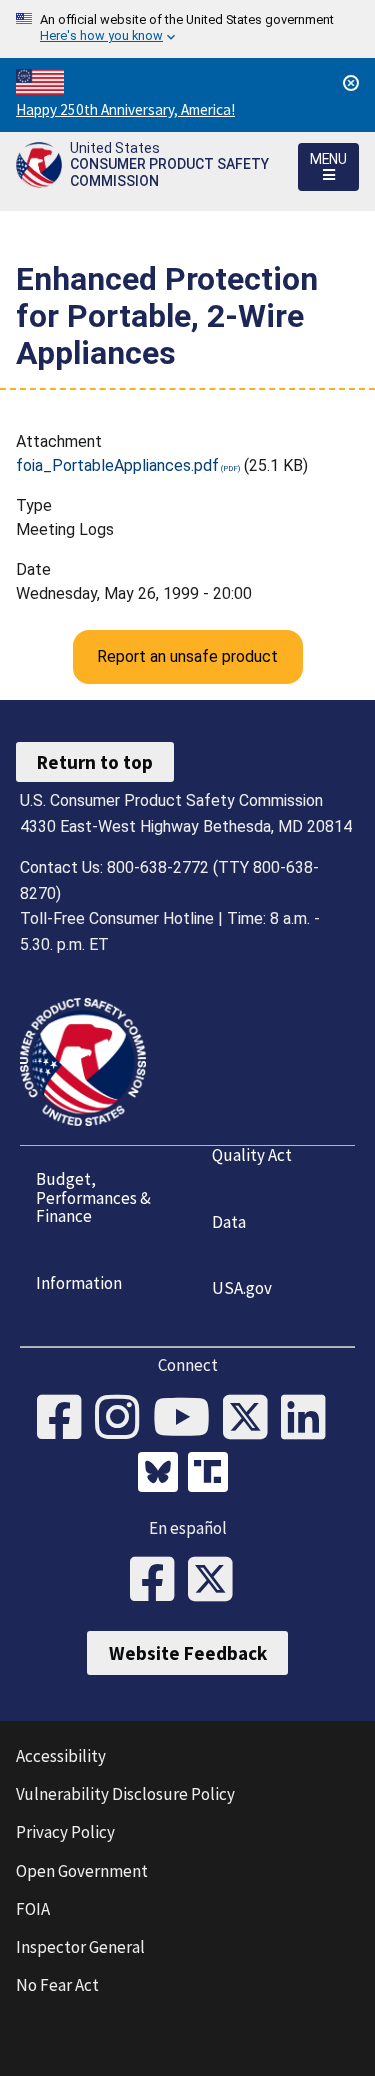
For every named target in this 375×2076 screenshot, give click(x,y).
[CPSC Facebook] (66, 1419)
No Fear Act (57, 1985)
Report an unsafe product (187, 656)
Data (229, 1222)
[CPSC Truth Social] (213, 1475)
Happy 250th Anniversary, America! (125, 109)
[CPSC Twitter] (252, 1419)
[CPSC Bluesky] (163, 1475)
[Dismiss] (351, 83)
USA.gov (242, 1288)
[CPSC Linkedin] (310, 1419)
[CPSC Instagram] (124, 1419)
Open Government (82, 1871)
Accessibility (61, 1756)
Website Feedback (188, 1653)
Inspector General (80, 1947)
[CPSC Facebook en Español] (159, 1581)
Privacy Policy (65, 1832)
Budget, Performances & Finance (93, 1197)
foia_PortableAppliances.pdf (117, 465)
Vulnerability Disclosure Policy (125, 1794)
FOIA (33, 1909)
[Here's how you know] (187, 29)
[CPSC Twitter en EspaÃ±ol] (217, 1581)
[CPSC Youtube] (188, 1419)
